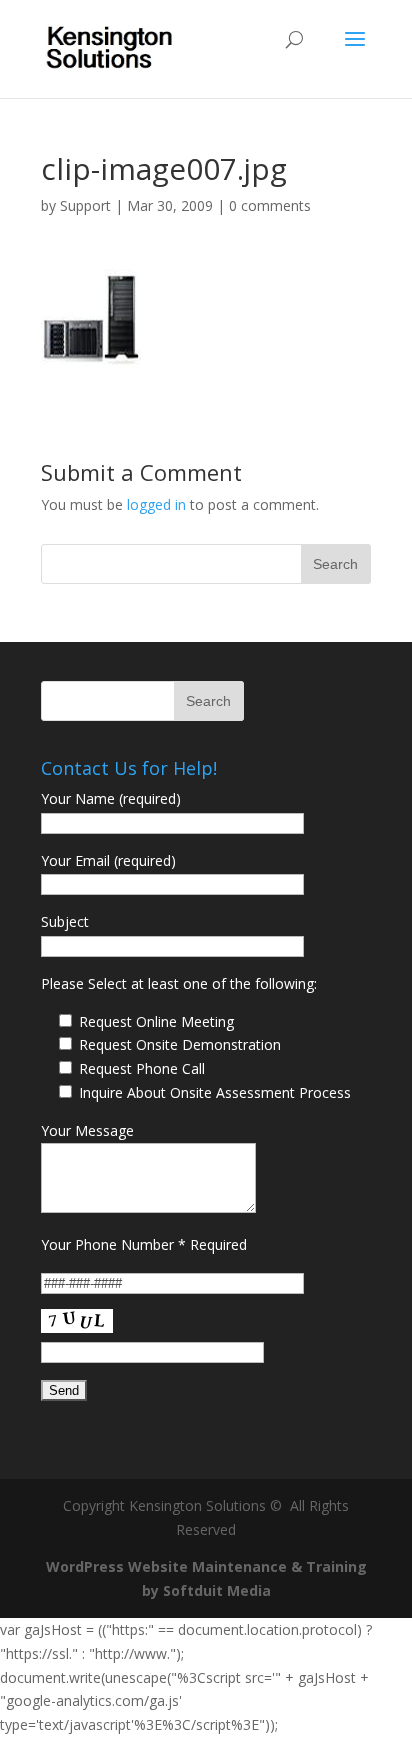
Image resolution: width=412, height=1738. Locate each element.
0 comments (270, 205)
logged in (156, 504)
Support (85, 205)
